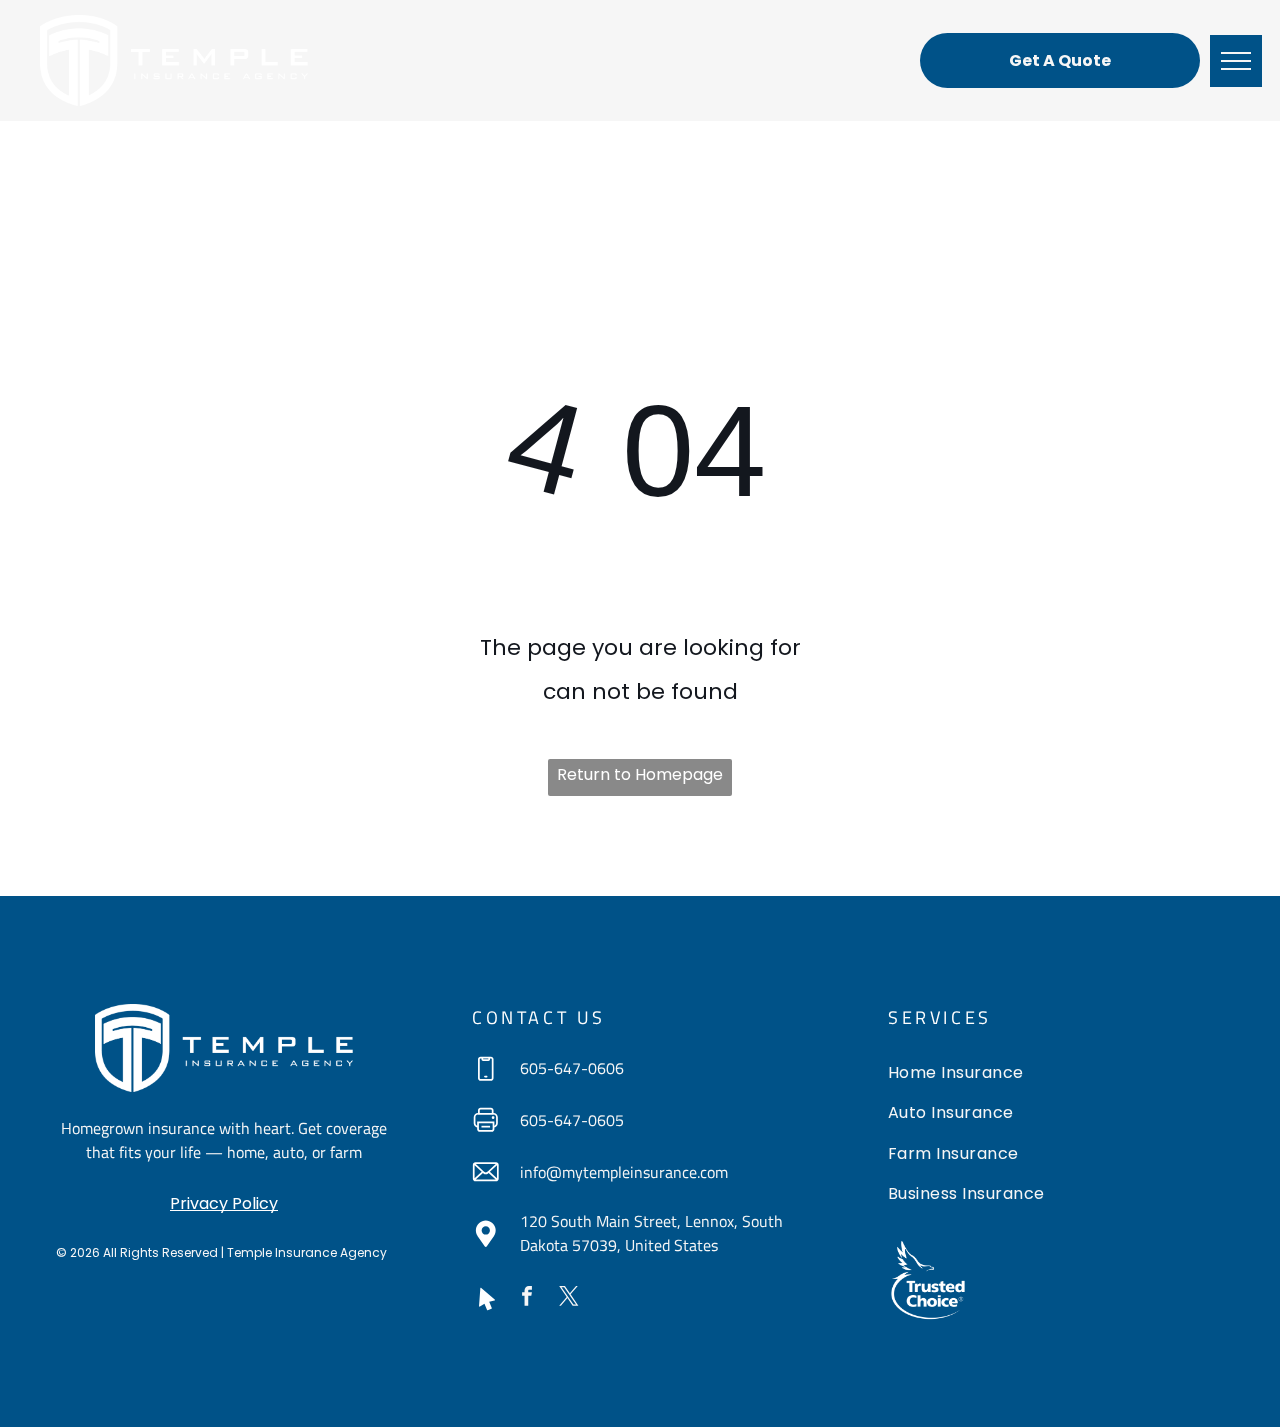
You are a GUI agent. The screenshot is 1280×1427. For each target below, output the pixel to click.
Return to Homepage (640, 774)
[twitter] (569, 1298)
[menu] (1236, 61)
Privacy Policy (224, 1203)
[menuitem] (1056, 1075)
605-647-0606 (572, 1068)
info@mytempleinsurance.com (624, 1172)
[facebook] (527, 1298)
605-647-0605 (572, 1120)
